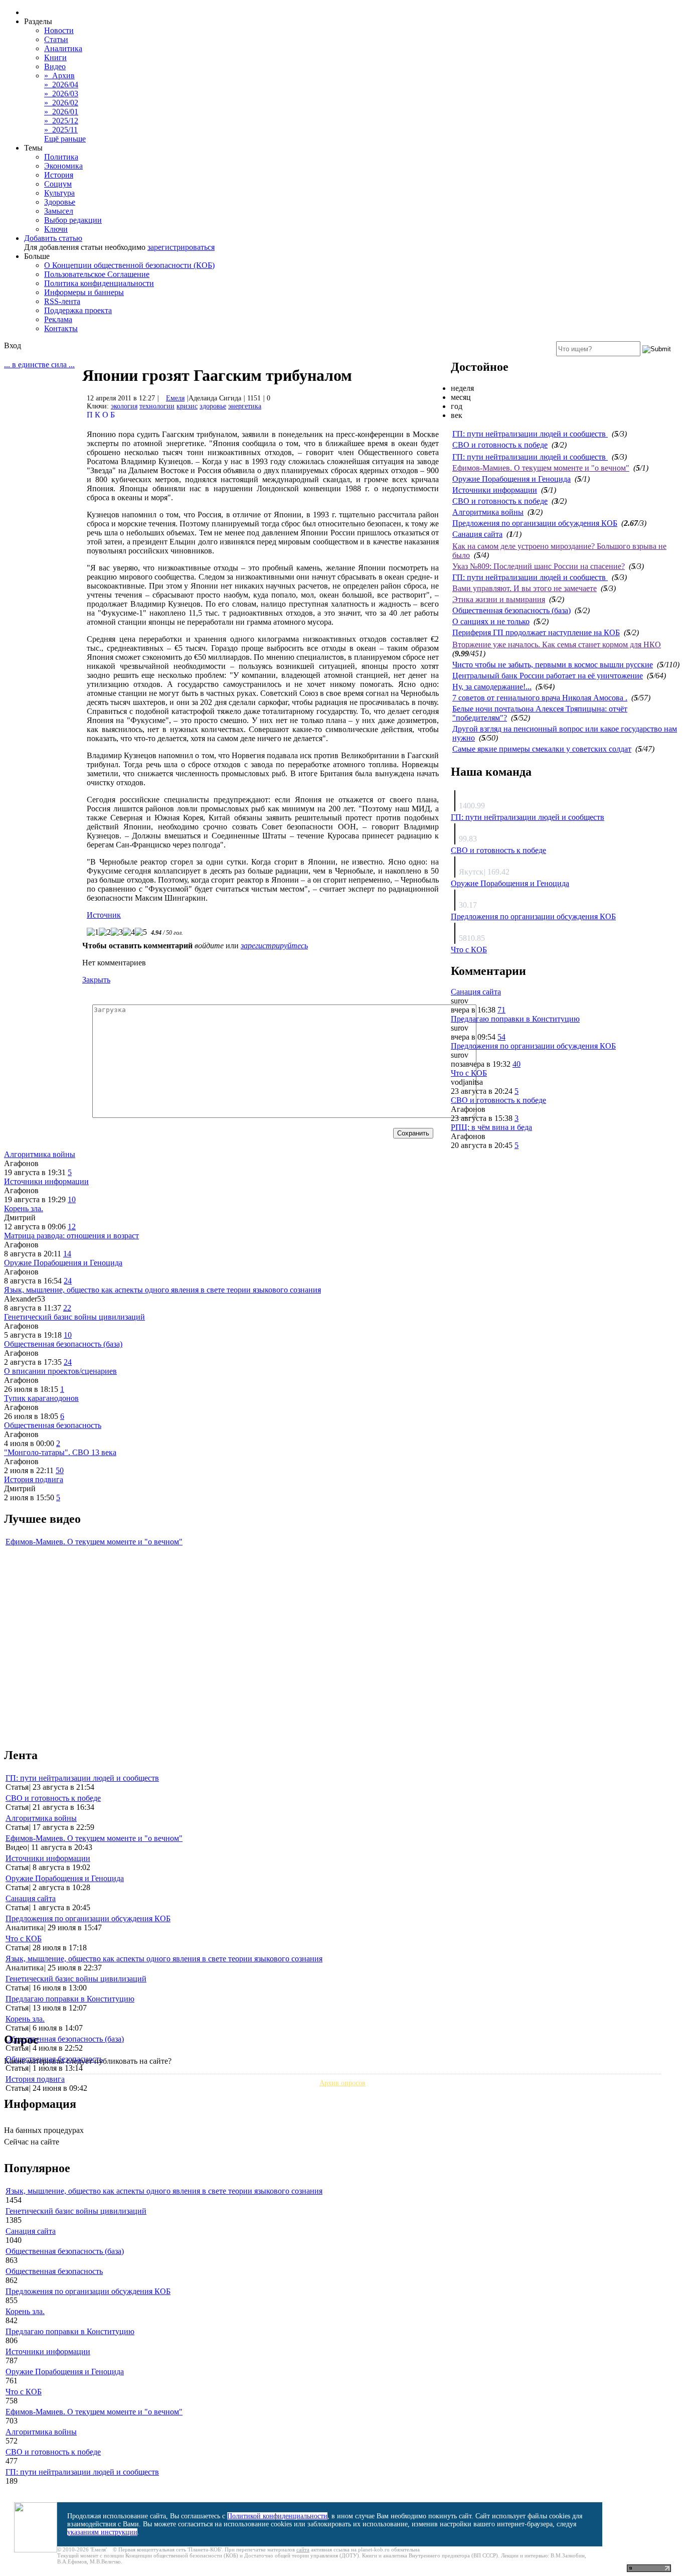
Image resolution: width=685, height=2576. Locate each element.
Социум (58, 184)
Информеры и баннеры (84, 292)
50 (60, 1470)
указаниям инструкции (102, 2532)
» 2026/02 (61, 103)
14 (67, 1254)
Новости (59, 30)
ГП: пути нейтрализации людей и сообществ (530, 434)
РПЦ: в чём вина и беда (491, 1127)
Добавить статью (53, 238)
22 (67, 1308)
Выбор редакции (73, 220)
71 (501, 1010)
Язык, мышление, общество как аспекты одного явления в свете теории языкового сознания (162, 1290)
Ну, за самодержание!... (492, 687)
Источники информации (495, 490)
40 (517, 1064)
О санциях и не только (491, 621)
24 (68, 1281)
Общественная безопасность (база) (511, 610)
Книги (55, 57)
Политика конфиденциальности (99, 283)
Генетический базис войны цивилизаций (74, 1317)
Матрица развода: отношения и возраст (71, 1236)
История (59, 175)
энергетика (245, 406)
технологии (157, 406)
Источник (104, 915)
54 (501, 1037)
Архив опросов (342, 2083)
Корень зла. (24, 1208)
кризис (187, 406)
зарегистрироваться (181, 247)
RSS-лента (62, 301)
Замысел (59, 211)
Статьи (56, 39)
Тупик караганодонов (41, 1398)
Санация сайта (477, 534)
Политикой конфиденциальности (277, 2516)
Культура (59, 193)
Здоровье (60, 202)
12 (72, 1227)
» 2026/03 (61, 94)
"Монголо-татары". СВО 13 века (60, 1452)
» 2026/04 (61, 85)
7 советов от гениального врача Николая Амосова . (540, 698)
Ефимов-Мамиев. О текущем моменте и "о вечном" (541, 468)
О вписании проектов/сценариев (60, 1371)
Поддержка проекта (78, 310)
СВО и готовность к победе (500, 445)
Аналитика (63, 48)
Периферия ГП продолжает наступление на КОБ (536, 632)
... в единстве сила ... (39, 365)
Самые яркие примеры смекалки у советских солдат (542, 749)
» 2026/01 (61, 112)
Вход (13, 345)
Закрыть (96, 980)
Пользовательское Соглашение (97, 274)
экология (124, 406)
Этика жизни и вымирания (499, 599)
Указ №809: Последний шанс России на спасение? (539, 566)
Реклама (58, 319)
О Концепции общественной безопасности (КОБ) (129, 265)
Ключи (56, 229)
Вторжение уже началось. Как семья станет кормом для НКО (557, 645)
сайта (303, 2549)
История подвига (34, 1479)
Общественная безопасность (53, 1425)
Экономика (63, 166)
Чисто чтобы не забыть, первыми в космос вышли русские (553, 665)
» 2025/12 (61, 121)
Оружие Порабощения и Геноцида (511, 479)
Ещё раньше (65, 139)
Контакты (61, 328)
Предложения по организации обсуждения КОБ (535, 523)
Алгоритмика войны (488, 512)
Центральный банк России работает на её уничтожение (548, 676)
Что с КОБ (469, 950)
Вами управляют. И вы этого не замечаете (525, 588)
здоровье (213, 406)
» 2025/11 (61, 130)
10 (72, 1199)
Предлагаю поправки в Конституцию (515, 1019)
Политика (61, 157)
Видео (55, 66)
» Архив (59, 76)
